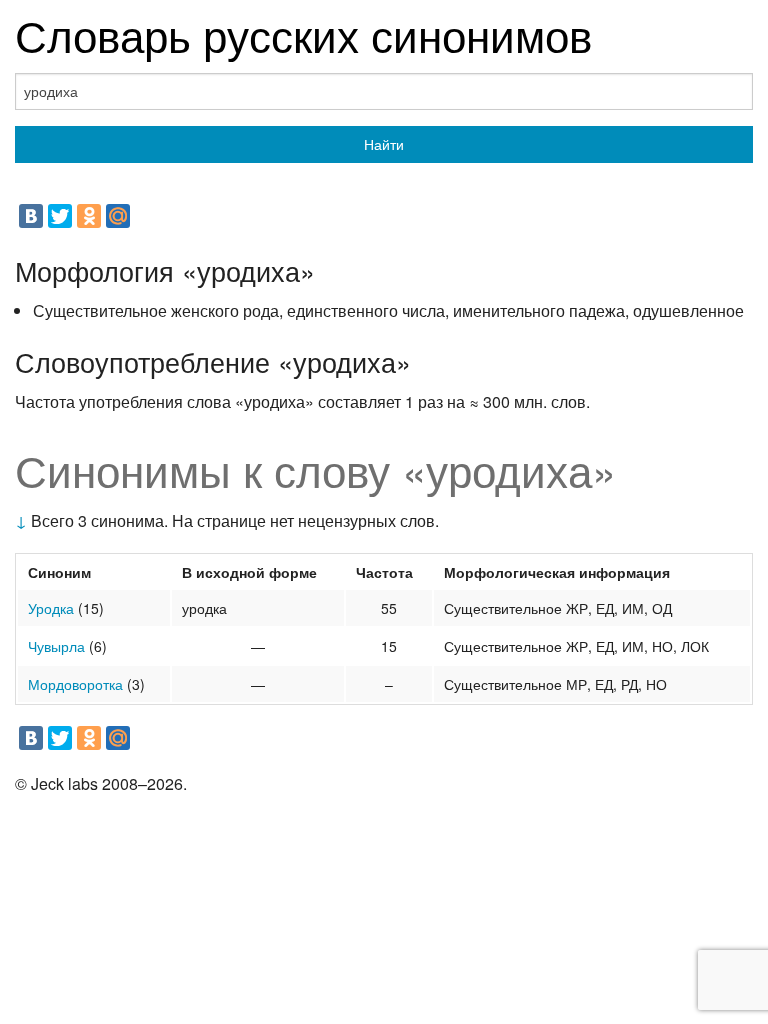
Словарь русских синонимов (303, 33)
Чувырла (56, 646)
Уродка (51, 608)
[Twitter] (60, 216)
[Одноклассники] (89, 216)
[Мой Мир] (118, 216)
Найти (384, 144)
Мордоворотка (75, 684)
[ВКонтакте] (31, 216)
